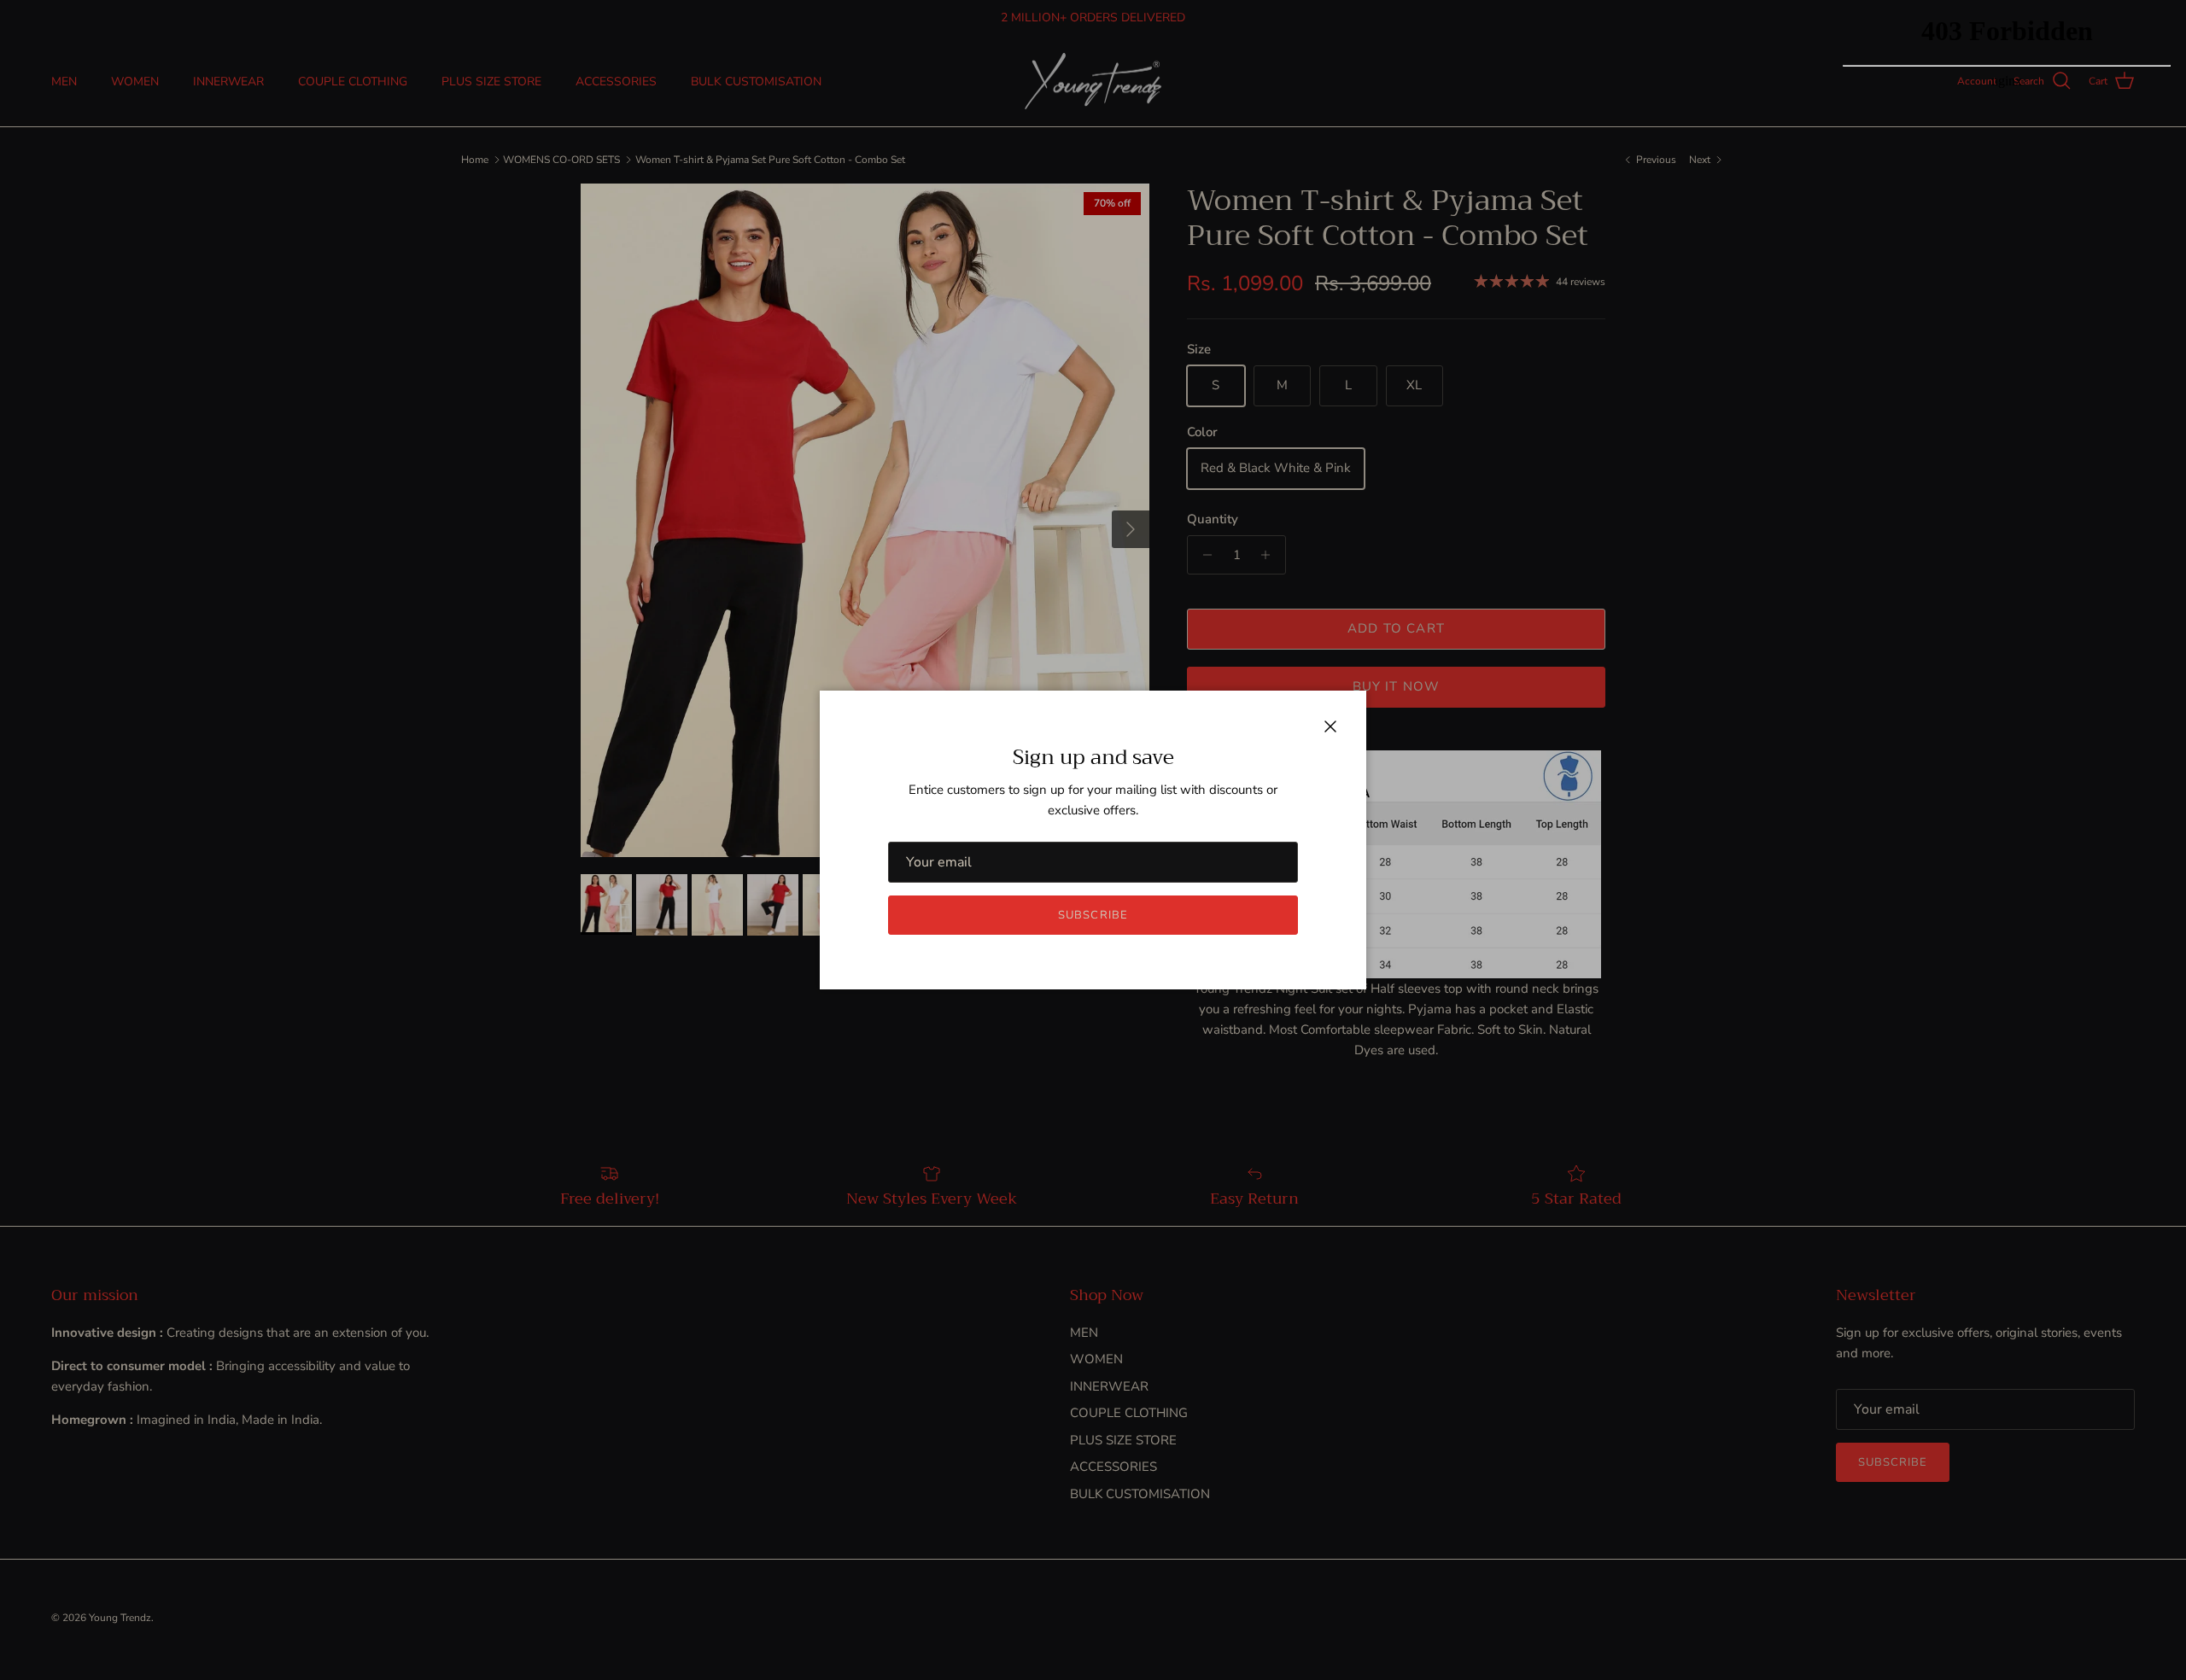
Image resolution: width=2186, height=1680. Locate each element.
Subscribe (1093, 915)
